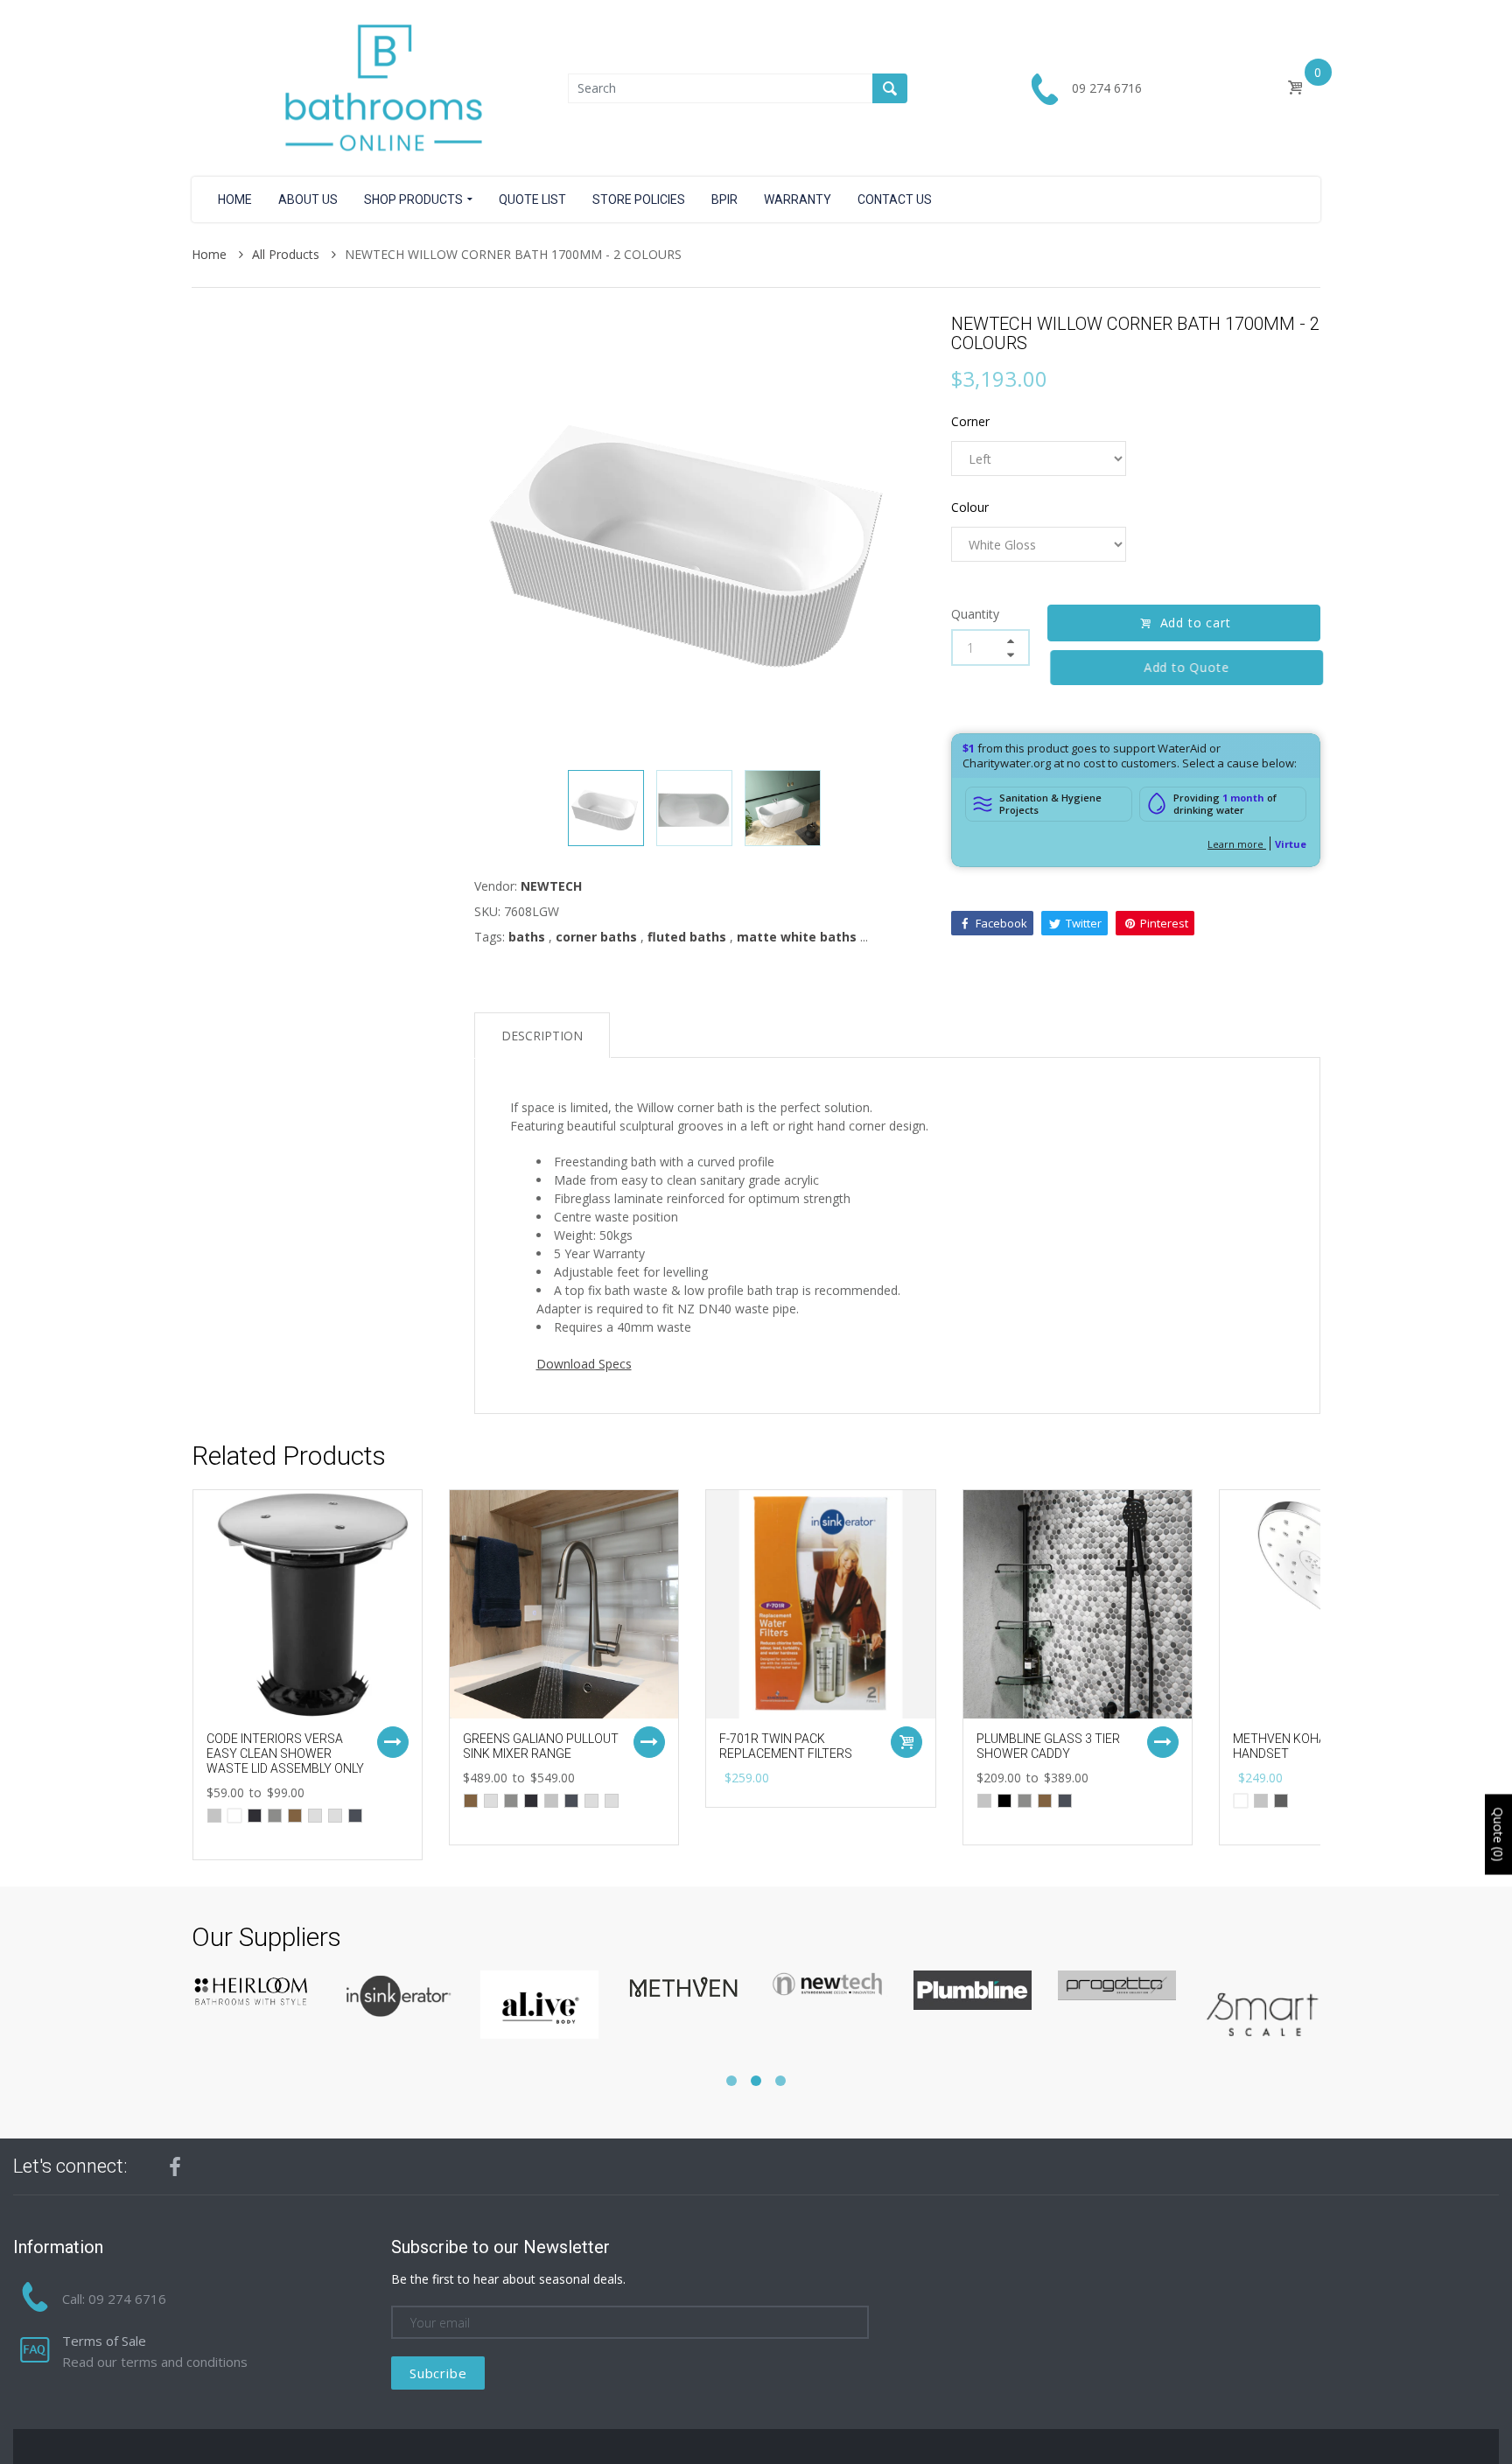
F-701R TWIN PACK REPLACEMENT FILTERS (786, 1746)
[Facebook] (175, 2166)
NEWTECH (551, 886)
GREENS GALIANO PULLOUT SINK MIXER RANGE (541, 1746)
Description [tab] (542, 1036)
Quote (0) (1498, 1835)
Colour (970, 507)
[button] (731, 2081)
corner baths (596, 937)
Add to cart (1196, 623)
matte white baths (797, 937)
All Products (287, 254)
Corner (970, 421)
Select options (393, 1742)
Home (211, 254)
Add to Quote (1184, 667)
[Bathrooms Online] (380, 87)
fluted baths (687, 937)
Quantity (975, 614)
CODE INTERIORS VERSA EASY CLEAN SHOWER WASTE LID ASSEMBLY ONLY (285, 1753)
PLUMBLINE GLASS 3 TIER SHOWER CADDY (1048, 1746)
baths (527, 937)
